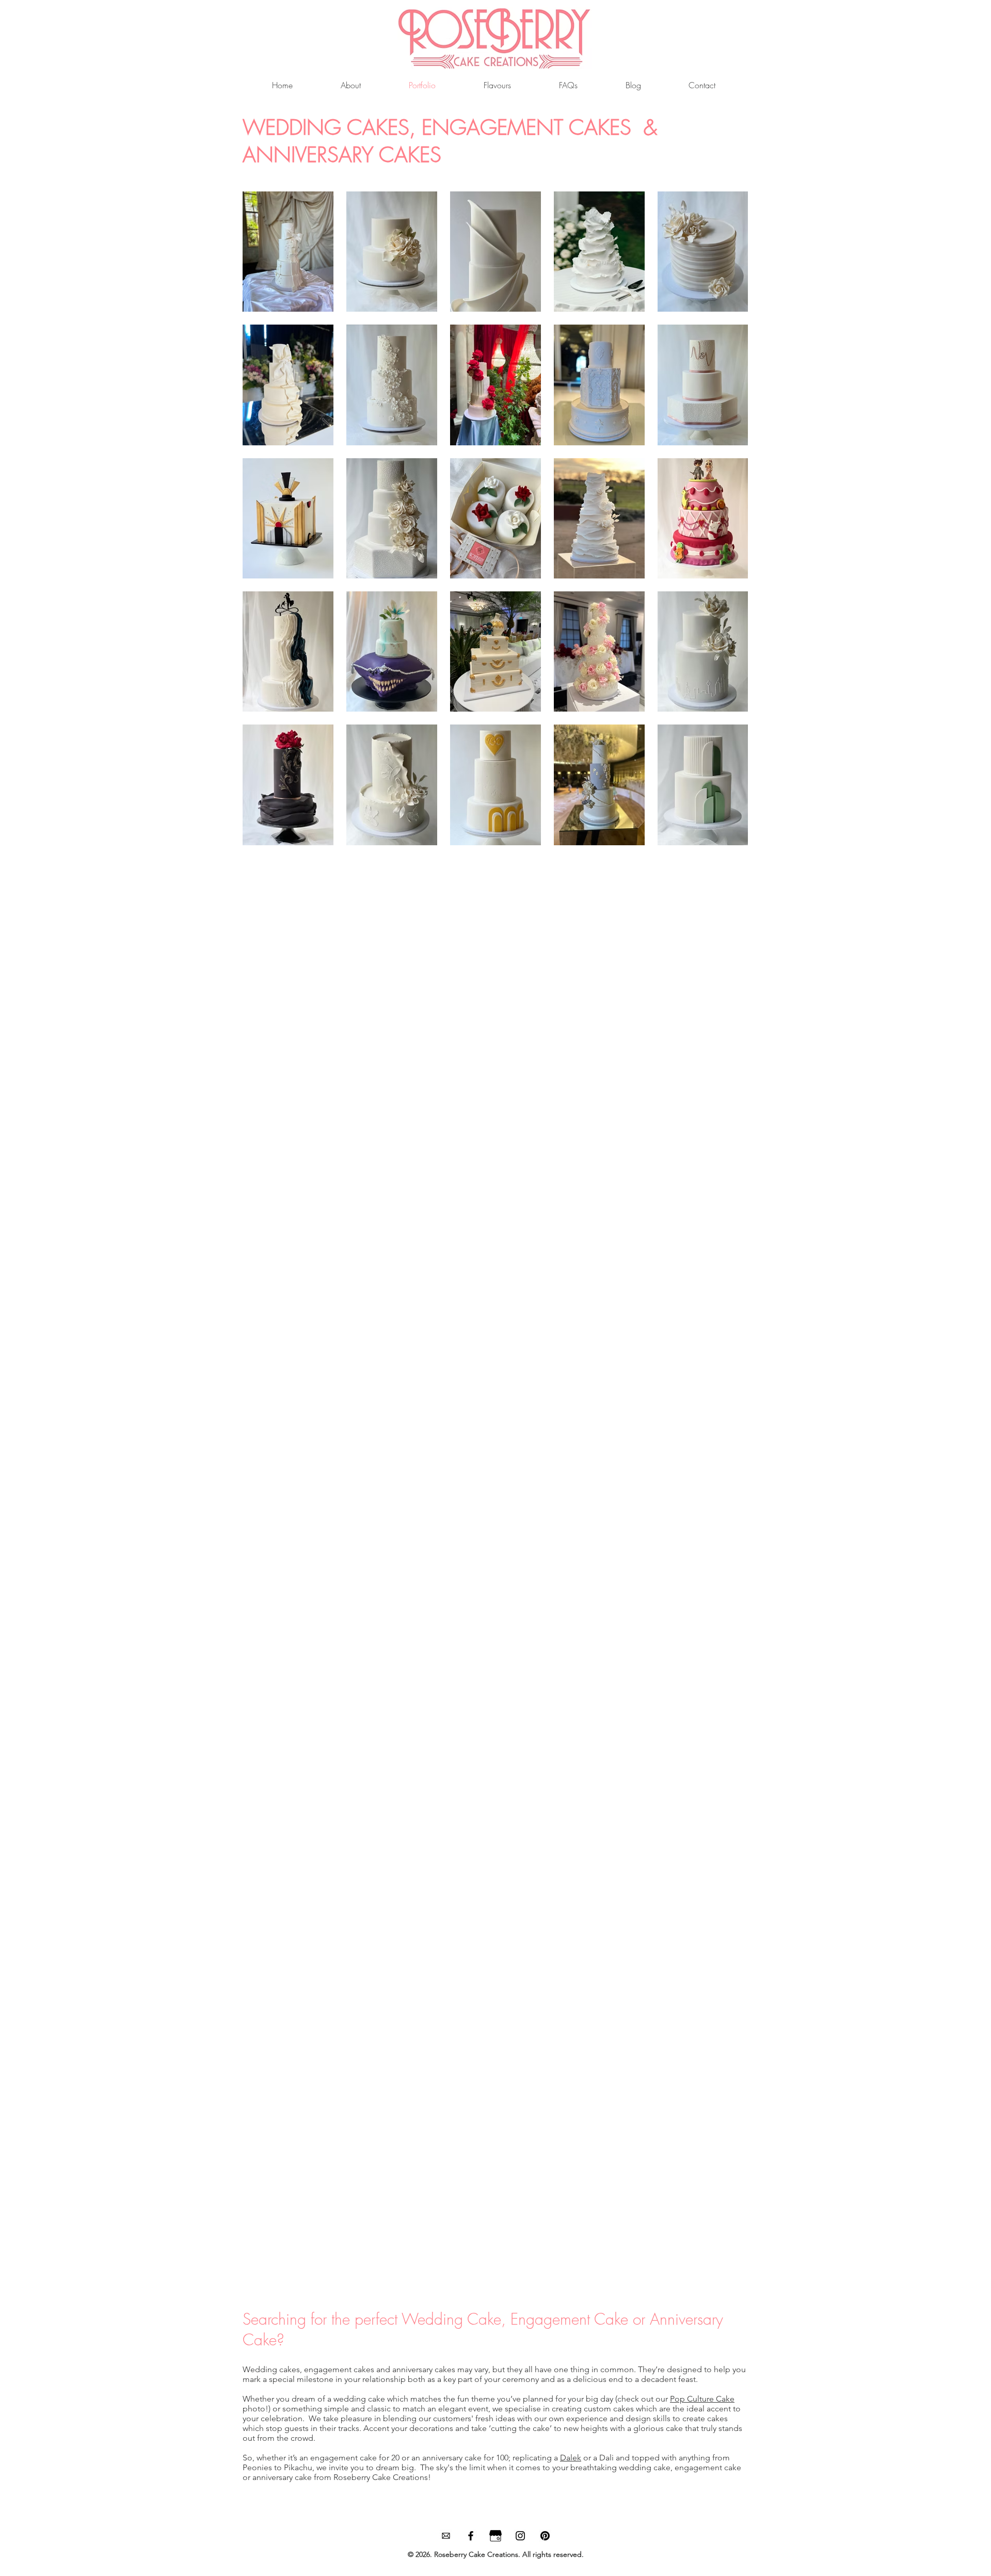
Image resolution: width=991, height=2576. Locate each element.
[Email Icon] (446, 2536)
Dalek (571, 2458)
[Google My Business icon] (495, 2536)
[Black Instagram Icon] (520, 2536)
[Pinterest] (545, 2536)
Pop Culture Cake (702, 2399)
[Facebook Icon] (471, 2536)
